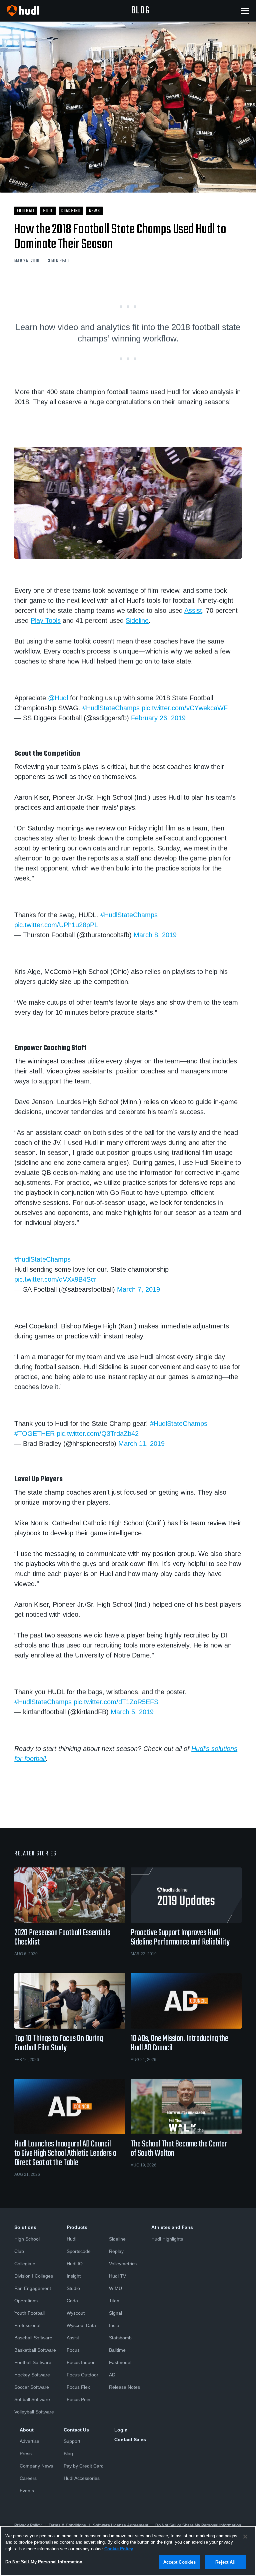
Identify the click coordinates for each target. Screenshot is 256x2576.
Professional (27, 2325)
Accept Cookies (180, 2562)
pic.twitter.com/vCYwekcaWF (185, 708)
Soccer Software (32, 2387)
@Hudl (58, 698)
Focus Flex (78, 2387)
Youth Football (29, 2313)
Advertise (29, 2441)
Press (26, 2454)
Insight (74, 2276)
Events (27, 2491)
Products (77, 2227)
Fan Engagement (33, 2288)
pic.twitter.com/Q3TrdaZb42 (98, 1434)
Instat (115, 2325)
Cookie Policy (119, 2549)
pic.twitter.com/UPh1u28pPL (56, 925)
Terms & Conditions (67, 2525)
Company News (36, 2466)
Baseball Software (33, 2338)
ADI (113, 2375)
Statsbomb (120, 2338)
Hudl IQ (75, 2264)
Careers (28, 2478)
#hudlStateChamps (42, 1259)
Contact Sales (130, 2439)
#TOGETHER (34, 1434)
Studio (73, 2288)
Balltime (117, 2350)
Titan (114, 2301)
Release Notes (124, 2387)
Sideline (137, 620)
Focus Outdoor (82, 2375)
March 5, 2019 (132, 1712)
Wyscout (76, 2313)
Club (19, 2251)
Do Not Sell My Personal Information (44, 2562)
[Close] (245, 2537)
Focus (73, 2350)
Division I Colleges (34, 2276)
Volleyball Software (34, 2412)
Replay (116, 2251)
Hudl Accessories (82, 2478)
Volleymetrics (123, 2264)
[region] (128, 2551)
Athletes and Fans (172, 2227)
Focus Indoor (81, 2362)
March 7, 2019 (138, 1289)
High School (27, 2239)
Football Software (33, 2362)
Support (72, 2441)
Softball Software (32, 2399)
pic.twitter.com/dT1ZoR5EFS (116, 1702)
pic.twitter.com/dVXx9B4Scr (55, 1279)
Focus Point (79, 2399)
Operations (26, 2301)
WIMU (115, 2288)
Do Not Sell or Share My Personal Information (198, 2525)
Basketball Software (35, 2350)
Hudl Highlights (167, 2239)
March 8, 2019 (155, 935)
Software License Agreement (121, 2525)
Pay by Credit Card (84, 2466)
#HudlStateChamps (111, 708)
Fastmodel (120, 2362)
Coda (72, 2301)
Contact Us (76, 2430)
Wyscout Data (81, 2325)
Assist (193, 610)
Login (121, 2430)
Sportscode (79, 2251)
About (27, 2430)
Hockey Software (32, 2375)
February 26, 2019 (158, 718)
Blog (68, 2454)
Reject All (225, 2562)
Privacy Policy (28, 2525)
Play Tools (46, 620)
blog (140, 11)
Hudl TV (117, 2276)
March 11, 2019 (141, 1444)
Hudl (71, 2239)
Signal (115, 2313)
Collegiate (25, 2264)
